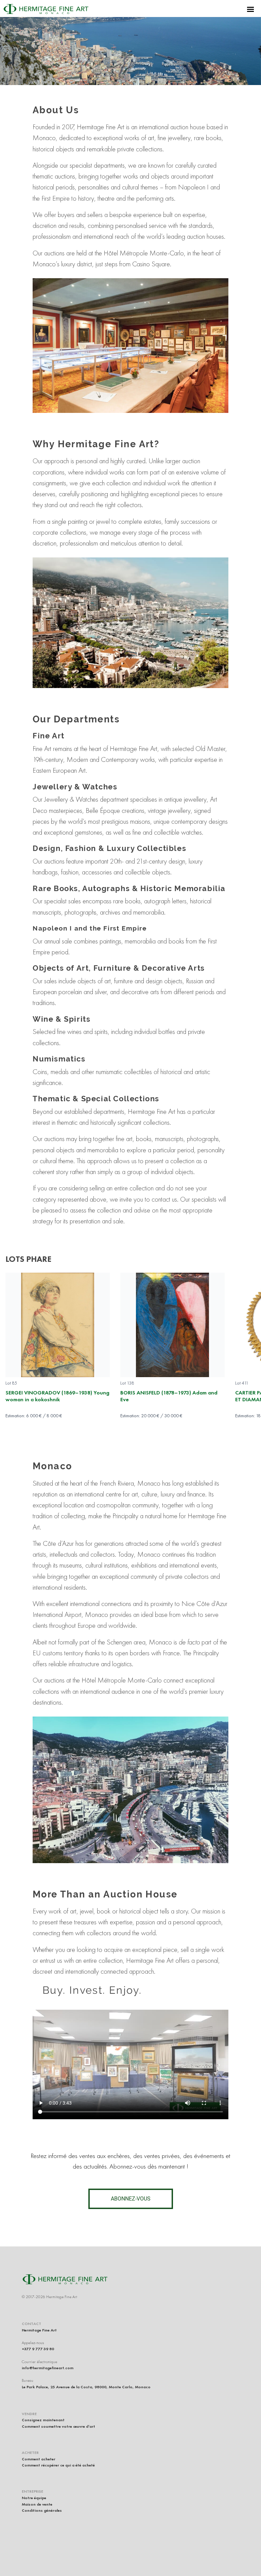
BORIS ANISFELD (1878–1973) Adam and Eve (169, 1396)
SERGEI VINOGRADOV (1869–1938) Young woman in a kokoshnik (57, 1396)
